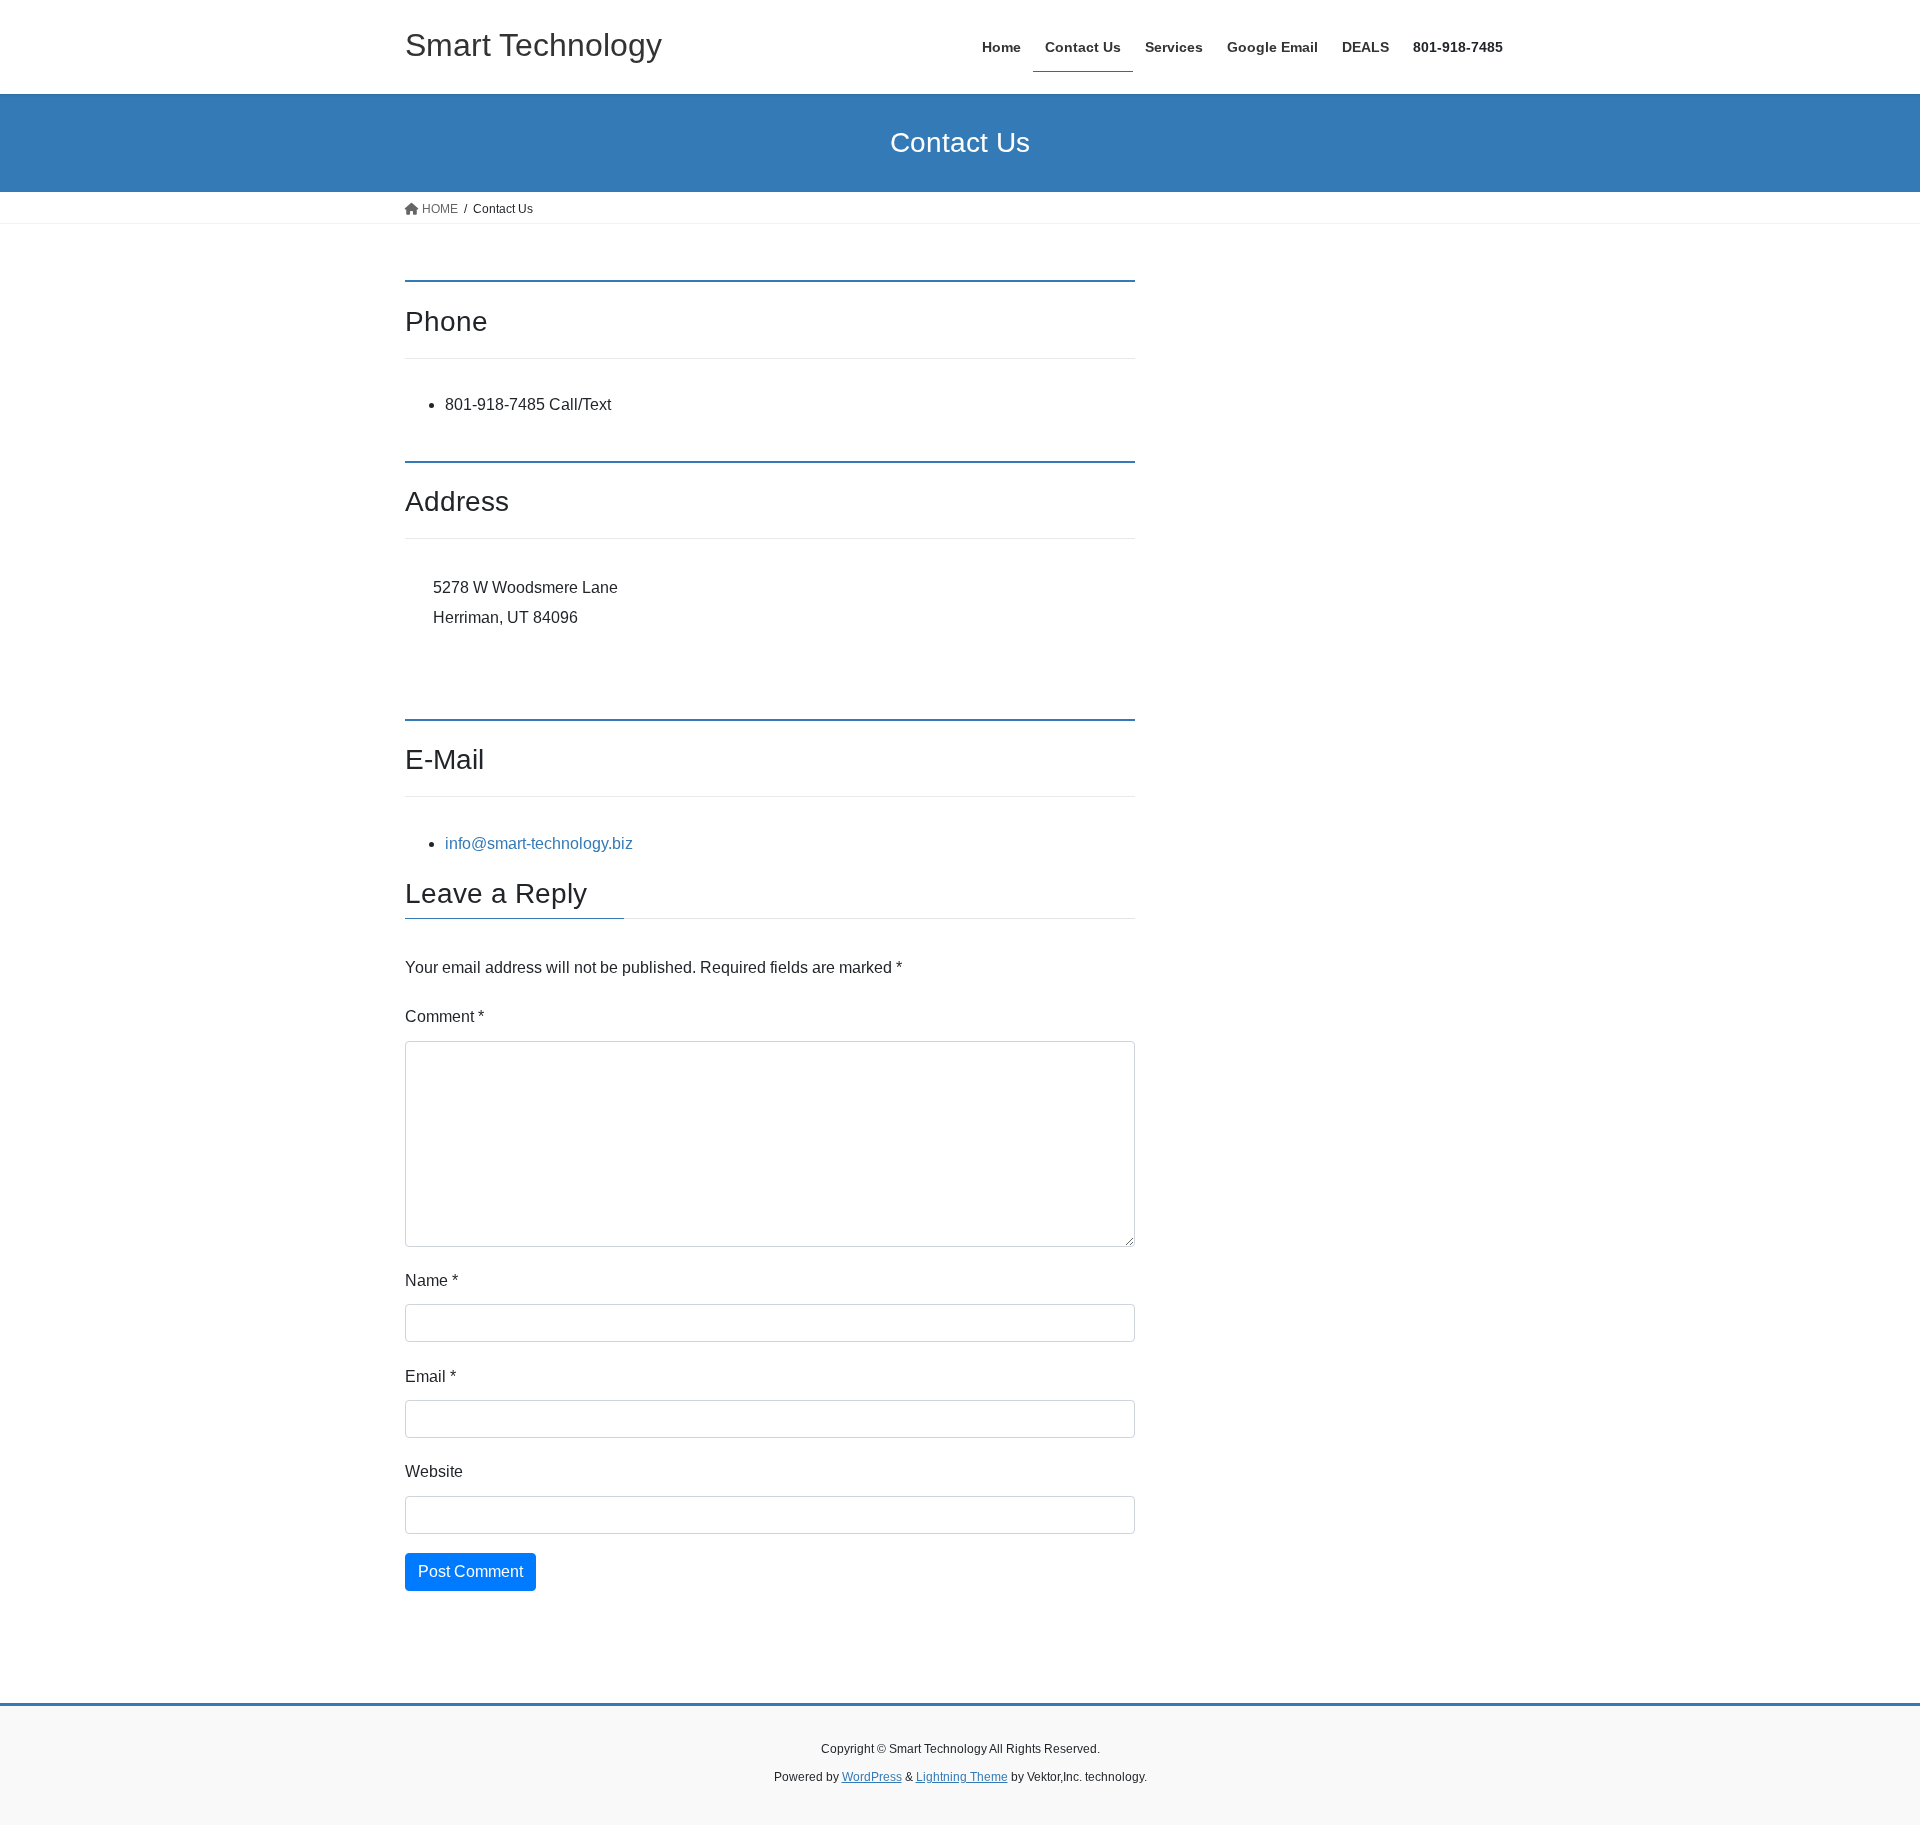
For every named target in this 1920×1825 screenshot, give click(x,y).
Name (431, 1280)
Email (430, 1376)
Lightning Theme (962, 1777)
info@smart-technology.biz (539, 843)
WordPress (872, 1777)
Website (434, 1471)
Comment (444, 1016)
